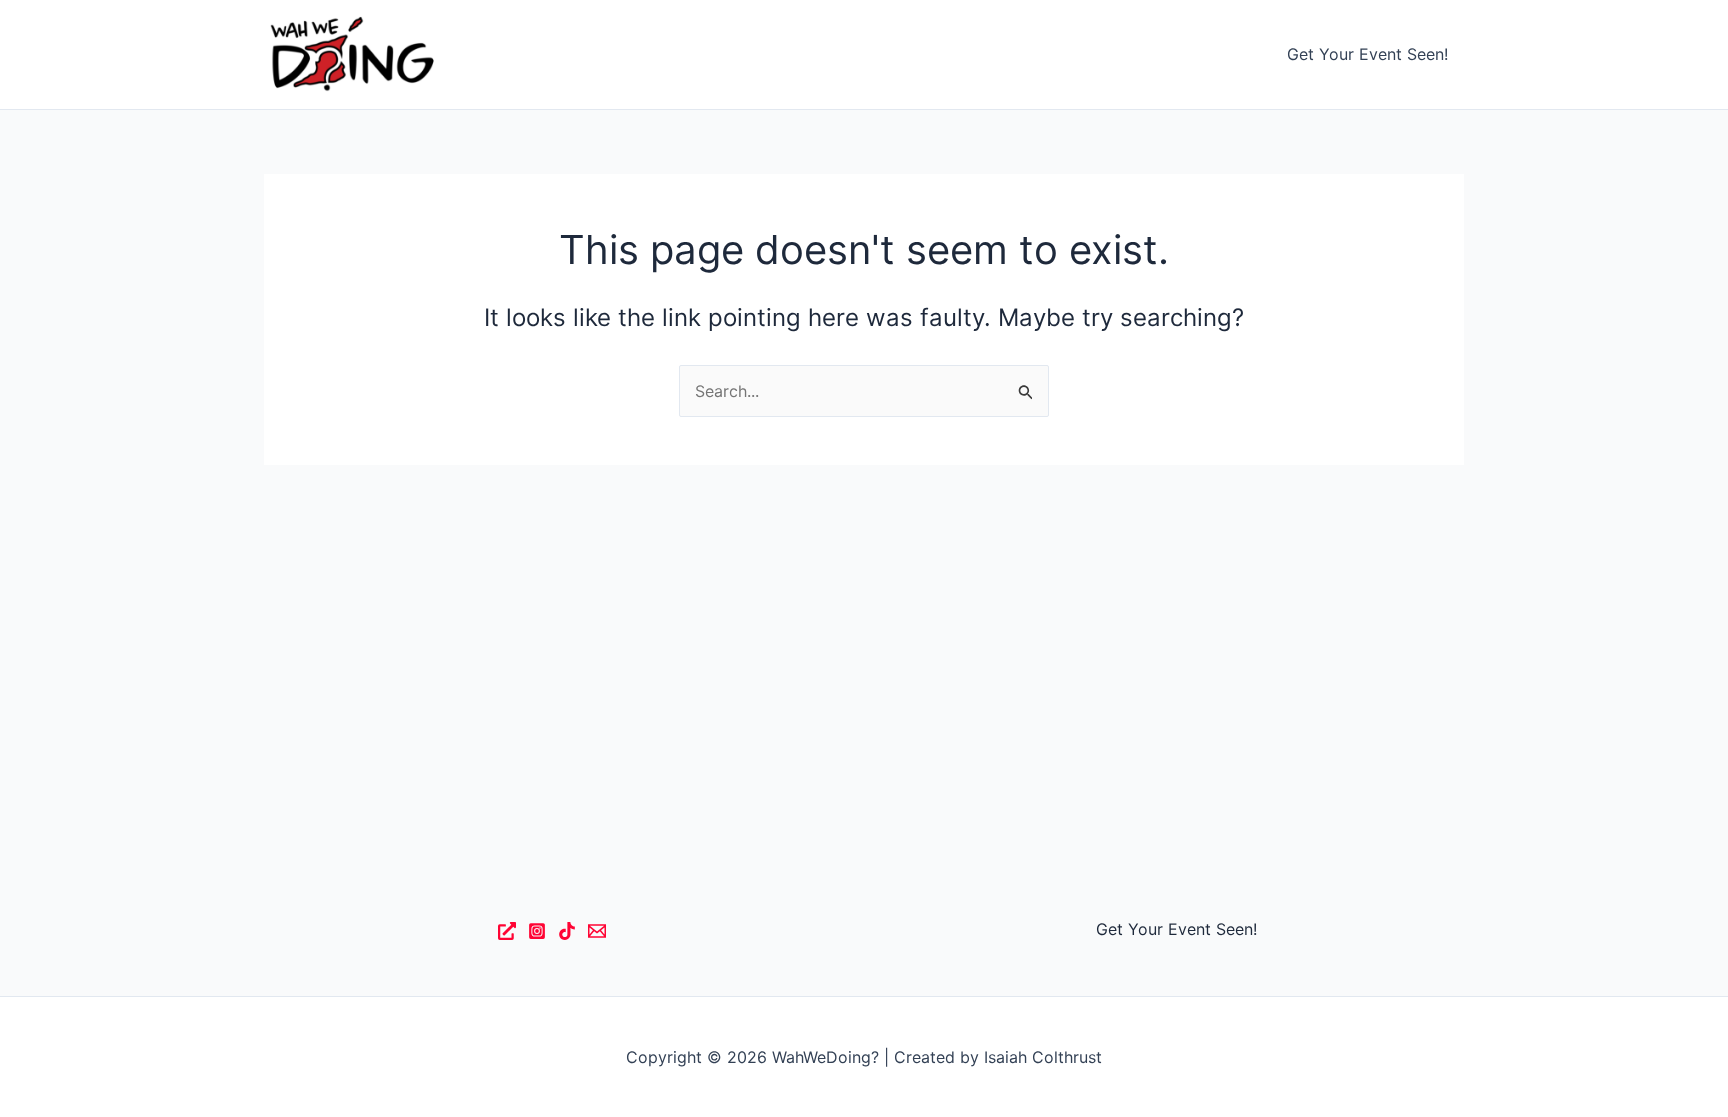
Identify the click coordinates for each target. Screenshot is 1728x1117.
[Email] (597, 931)
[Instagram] (537, 931)
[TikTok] (567, 931)
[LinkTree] (507, 931)
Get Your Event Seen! (1367, 54)
